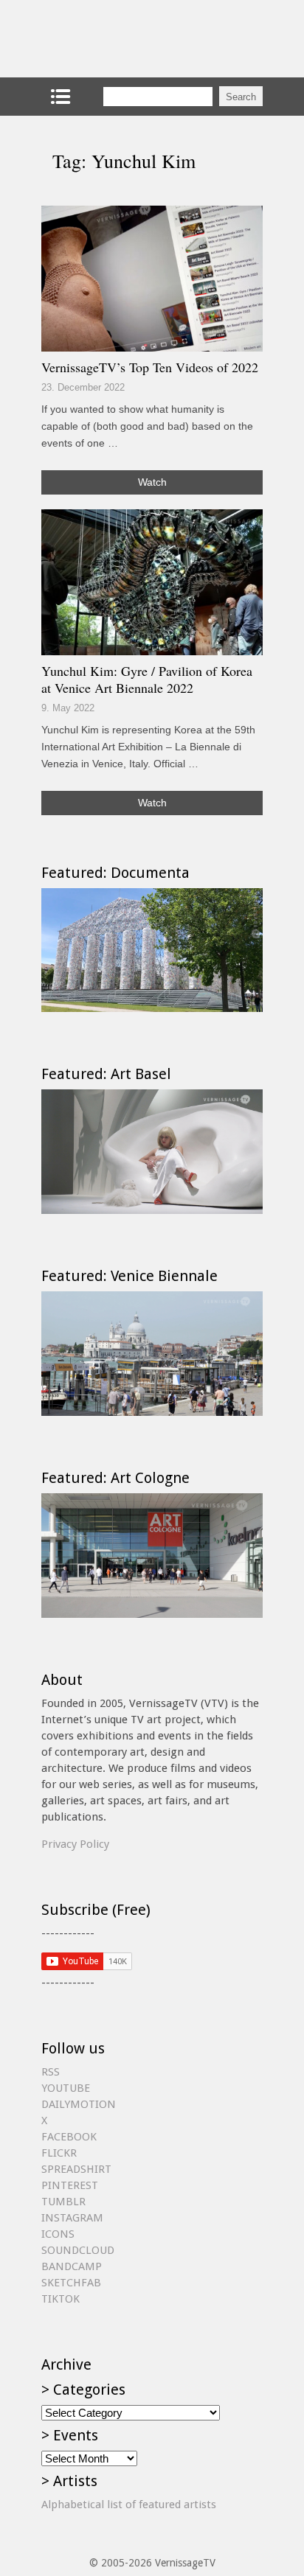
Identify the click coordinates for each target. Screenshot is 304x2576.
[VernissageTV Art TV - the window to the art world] (115, 39)
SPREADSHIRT (76, 2169)
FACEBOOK (69, 2137)
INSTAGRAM (72, 2218)
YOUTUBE (66, 2088)
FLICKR (59, 2153)
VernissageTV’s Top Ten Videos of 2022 (150, 367)
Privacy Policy (75, 1844)
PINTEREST (70, 2185)
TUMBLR (63, 2202)
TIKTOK (61, 2299)
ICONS (58, 2234)
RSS (51, 2072)
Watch (152, 482)
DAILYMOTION (79, 2104)
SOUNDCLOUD (78, 2250)
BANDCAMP (72, 2266)
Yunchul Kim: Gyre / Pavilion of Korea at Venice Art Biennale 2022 (147, 680)
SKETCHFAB (71, 2283)
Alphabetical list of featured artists (129, 2505)
